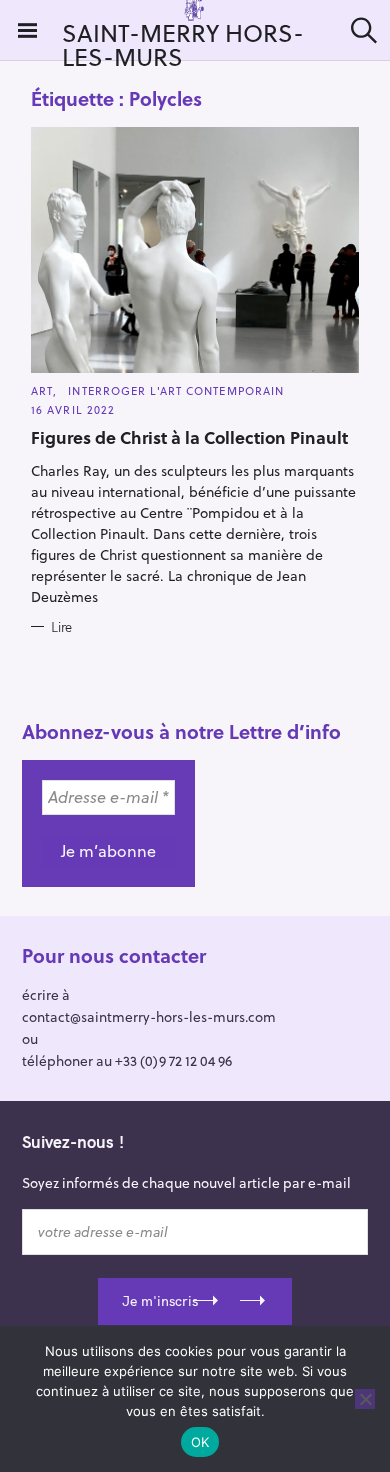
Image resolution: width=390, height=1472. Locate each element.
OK (200, 1442)
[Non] (365, 1399)
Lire (61, 627)
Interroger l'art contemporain (176, 390)
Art (42, 390)
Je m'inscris (160, 1301)
